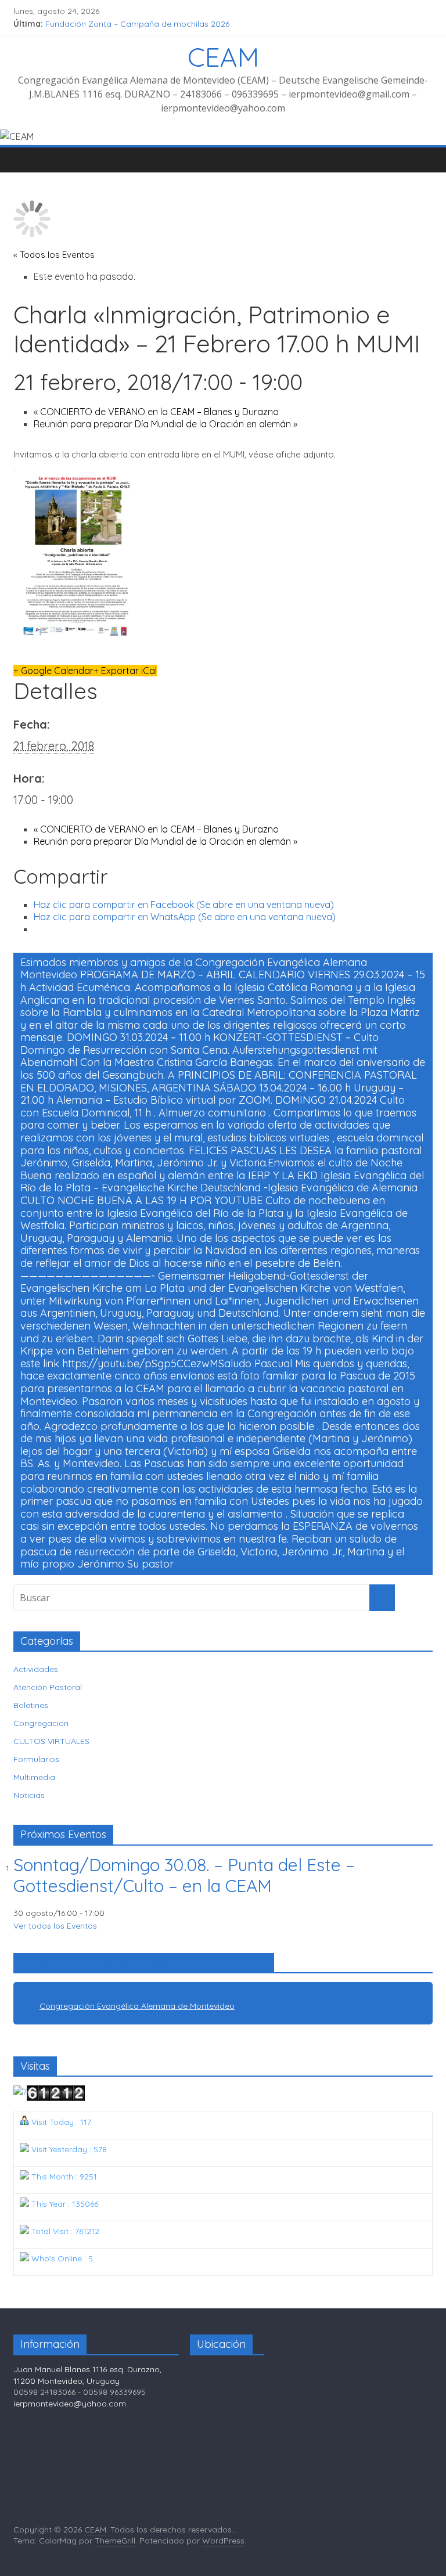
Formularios (36, 1759)
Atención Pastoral (48, 1687)
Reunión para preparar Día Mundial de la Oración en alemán (166, 424)
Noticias (29, 1795)
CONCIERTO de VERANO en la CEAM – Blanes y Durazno (156, 412)
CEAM (223, 57)
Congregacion (41, 1723)
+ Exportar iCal (125, 671)
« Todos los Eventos (54, 255)
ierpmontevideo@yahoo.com (70, 2404)
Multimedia (34, 1777)
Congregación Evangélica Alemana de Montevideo (144, 1963)
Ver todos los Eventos (55, 1926)
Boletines (31, 1705)
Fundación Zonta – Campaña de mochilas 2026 (137, 24)
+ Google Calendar (53, 671)
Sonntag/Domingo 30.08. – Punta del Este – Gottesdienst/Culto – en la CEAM (184, 1875)
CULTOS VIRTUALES (51, 1741)
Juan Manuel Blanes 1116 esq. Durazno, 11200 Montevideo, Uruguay (87, 2375)
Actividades (36, 1669)
